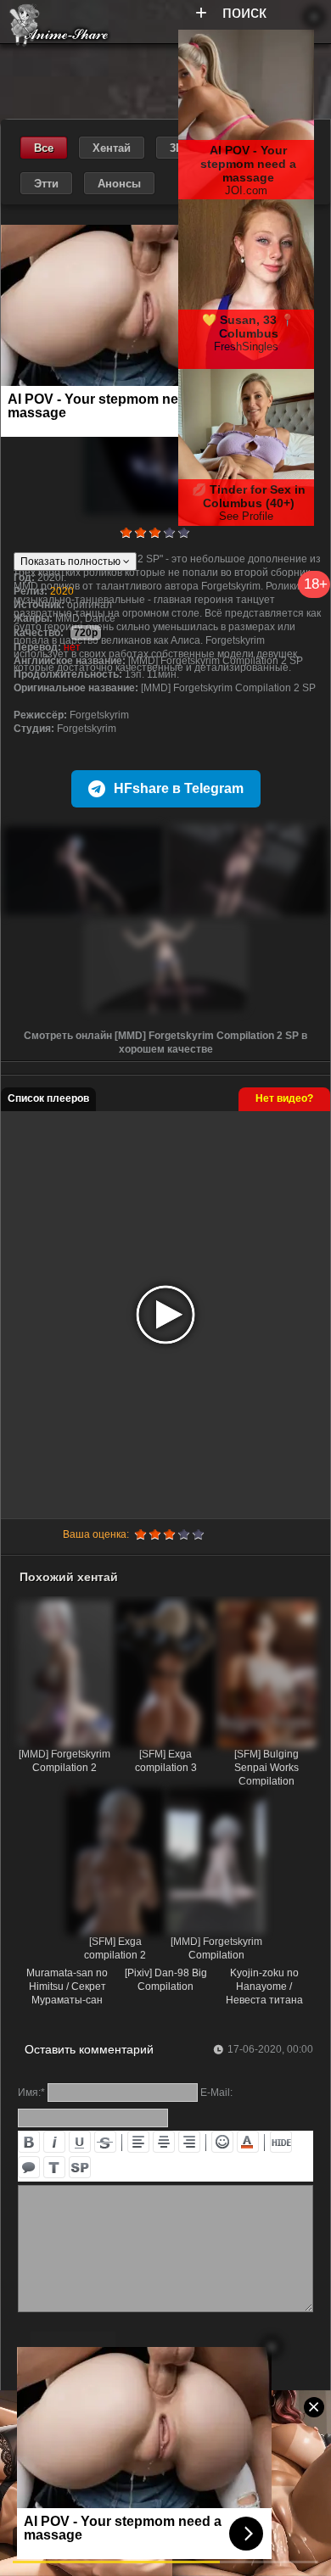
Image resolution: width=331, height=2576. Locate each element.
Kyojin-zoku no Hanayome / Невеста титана (264, 1986)
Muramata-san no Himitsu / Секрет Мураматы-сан (67, 1986)
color (248, 2142)
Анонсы (119, 184)
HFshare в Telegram (179, 788)
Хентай (112, 148)
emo (222, 2142)
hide (281, 2142)
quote (29, 2167)
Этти (46, 184)
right (189, 2142)
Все (44, 148)
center (164, 2142)
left (138, 2142)
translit (54, 2167)
